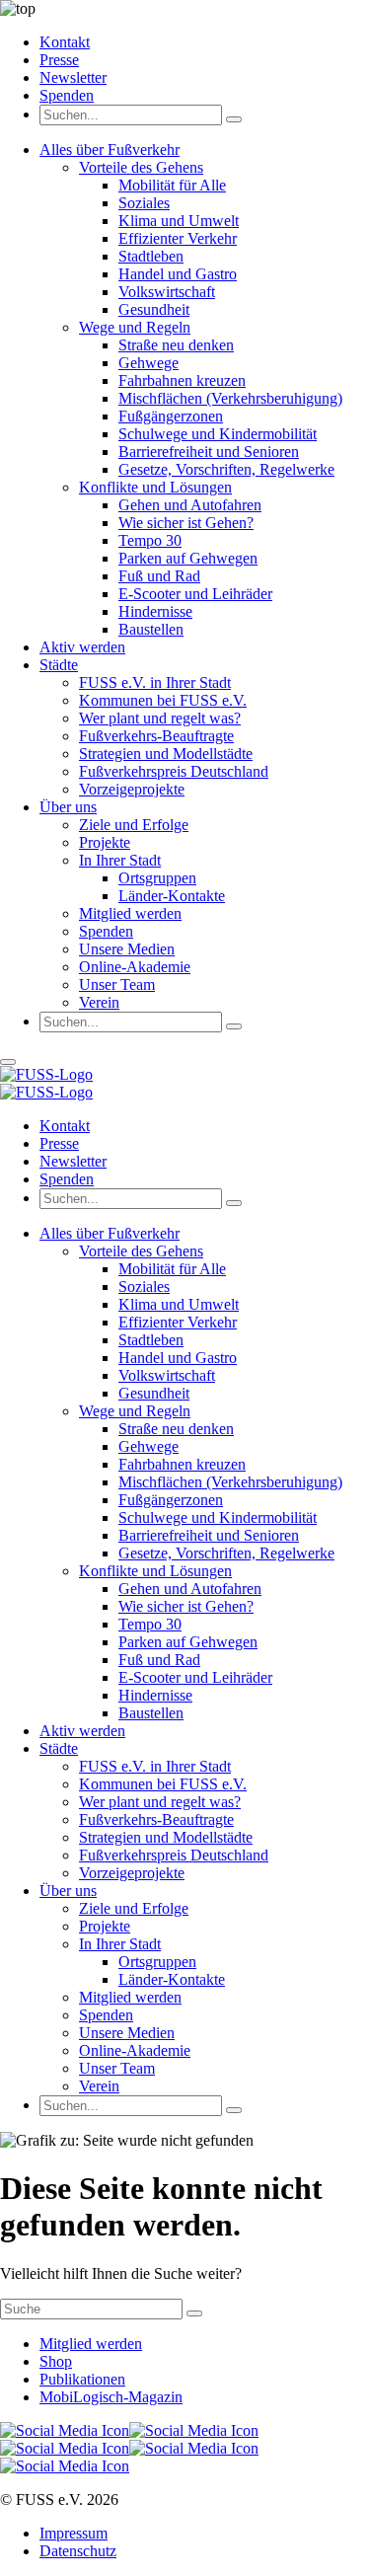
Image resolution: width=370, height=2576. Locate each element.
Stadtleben (151, 256)
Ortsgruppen (157, 878)
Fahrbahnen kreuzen (182, 380)
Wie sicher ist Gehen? (186, 523)
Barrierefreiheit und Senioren (209, 452)
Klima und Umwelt (179, 221)
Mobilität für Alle (172, 185)
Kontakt (65, 42)
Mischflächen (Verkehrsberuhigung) (230, 398)
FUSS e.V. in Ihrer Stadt (155, 682)
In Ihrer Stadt (120, 860)
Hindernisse (155, 611)
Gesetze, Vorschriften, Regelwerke (226, 469)
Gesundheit (154, 309)
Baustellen (151, 629)
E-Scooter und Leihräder (195, 594)
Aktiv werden (82, 647)
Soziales (144, 203)
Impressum (74, 2533)
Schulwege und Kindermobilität (218, 434)
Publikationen (82, 2379)
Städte (59, 665)
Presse (59, 60)
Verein (99, 1002)
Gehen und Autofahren (190, 505)
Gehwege (148, 363)
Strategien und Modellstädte (166, 754)
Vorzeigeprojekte (132, 789)
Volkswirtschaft (167, 292)
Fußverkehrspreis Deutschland (174, 771)
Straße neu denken (176, 345)
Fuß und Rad (159, 576)
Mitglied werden (130, 913)
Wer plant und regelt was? (160, 718)
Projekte (105, 842)
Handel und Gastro (178, 274)
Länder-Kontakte (172, 896)
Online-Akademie (135, 967)
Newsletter (73, 77)
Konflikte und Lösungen (155, 487)
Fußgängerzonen (171, 416)
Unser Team (117, 985)
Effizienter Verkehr (178, 238)
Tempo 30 (150, 540)
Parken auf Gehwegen (188, 558)
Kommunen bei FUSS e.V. (163, 700)
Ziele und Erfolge (134, 825)
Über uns (68, 807)
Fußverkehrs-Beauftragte (156, 736)
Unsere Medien (127, 949)
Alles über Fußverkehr (110, 150)
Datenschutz (78, 2551)
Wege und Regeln (135, 327)
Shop (56, 2361)
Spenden (67, 95)
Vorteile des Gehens (141, 167)
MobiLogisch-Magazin (111, 2397)
